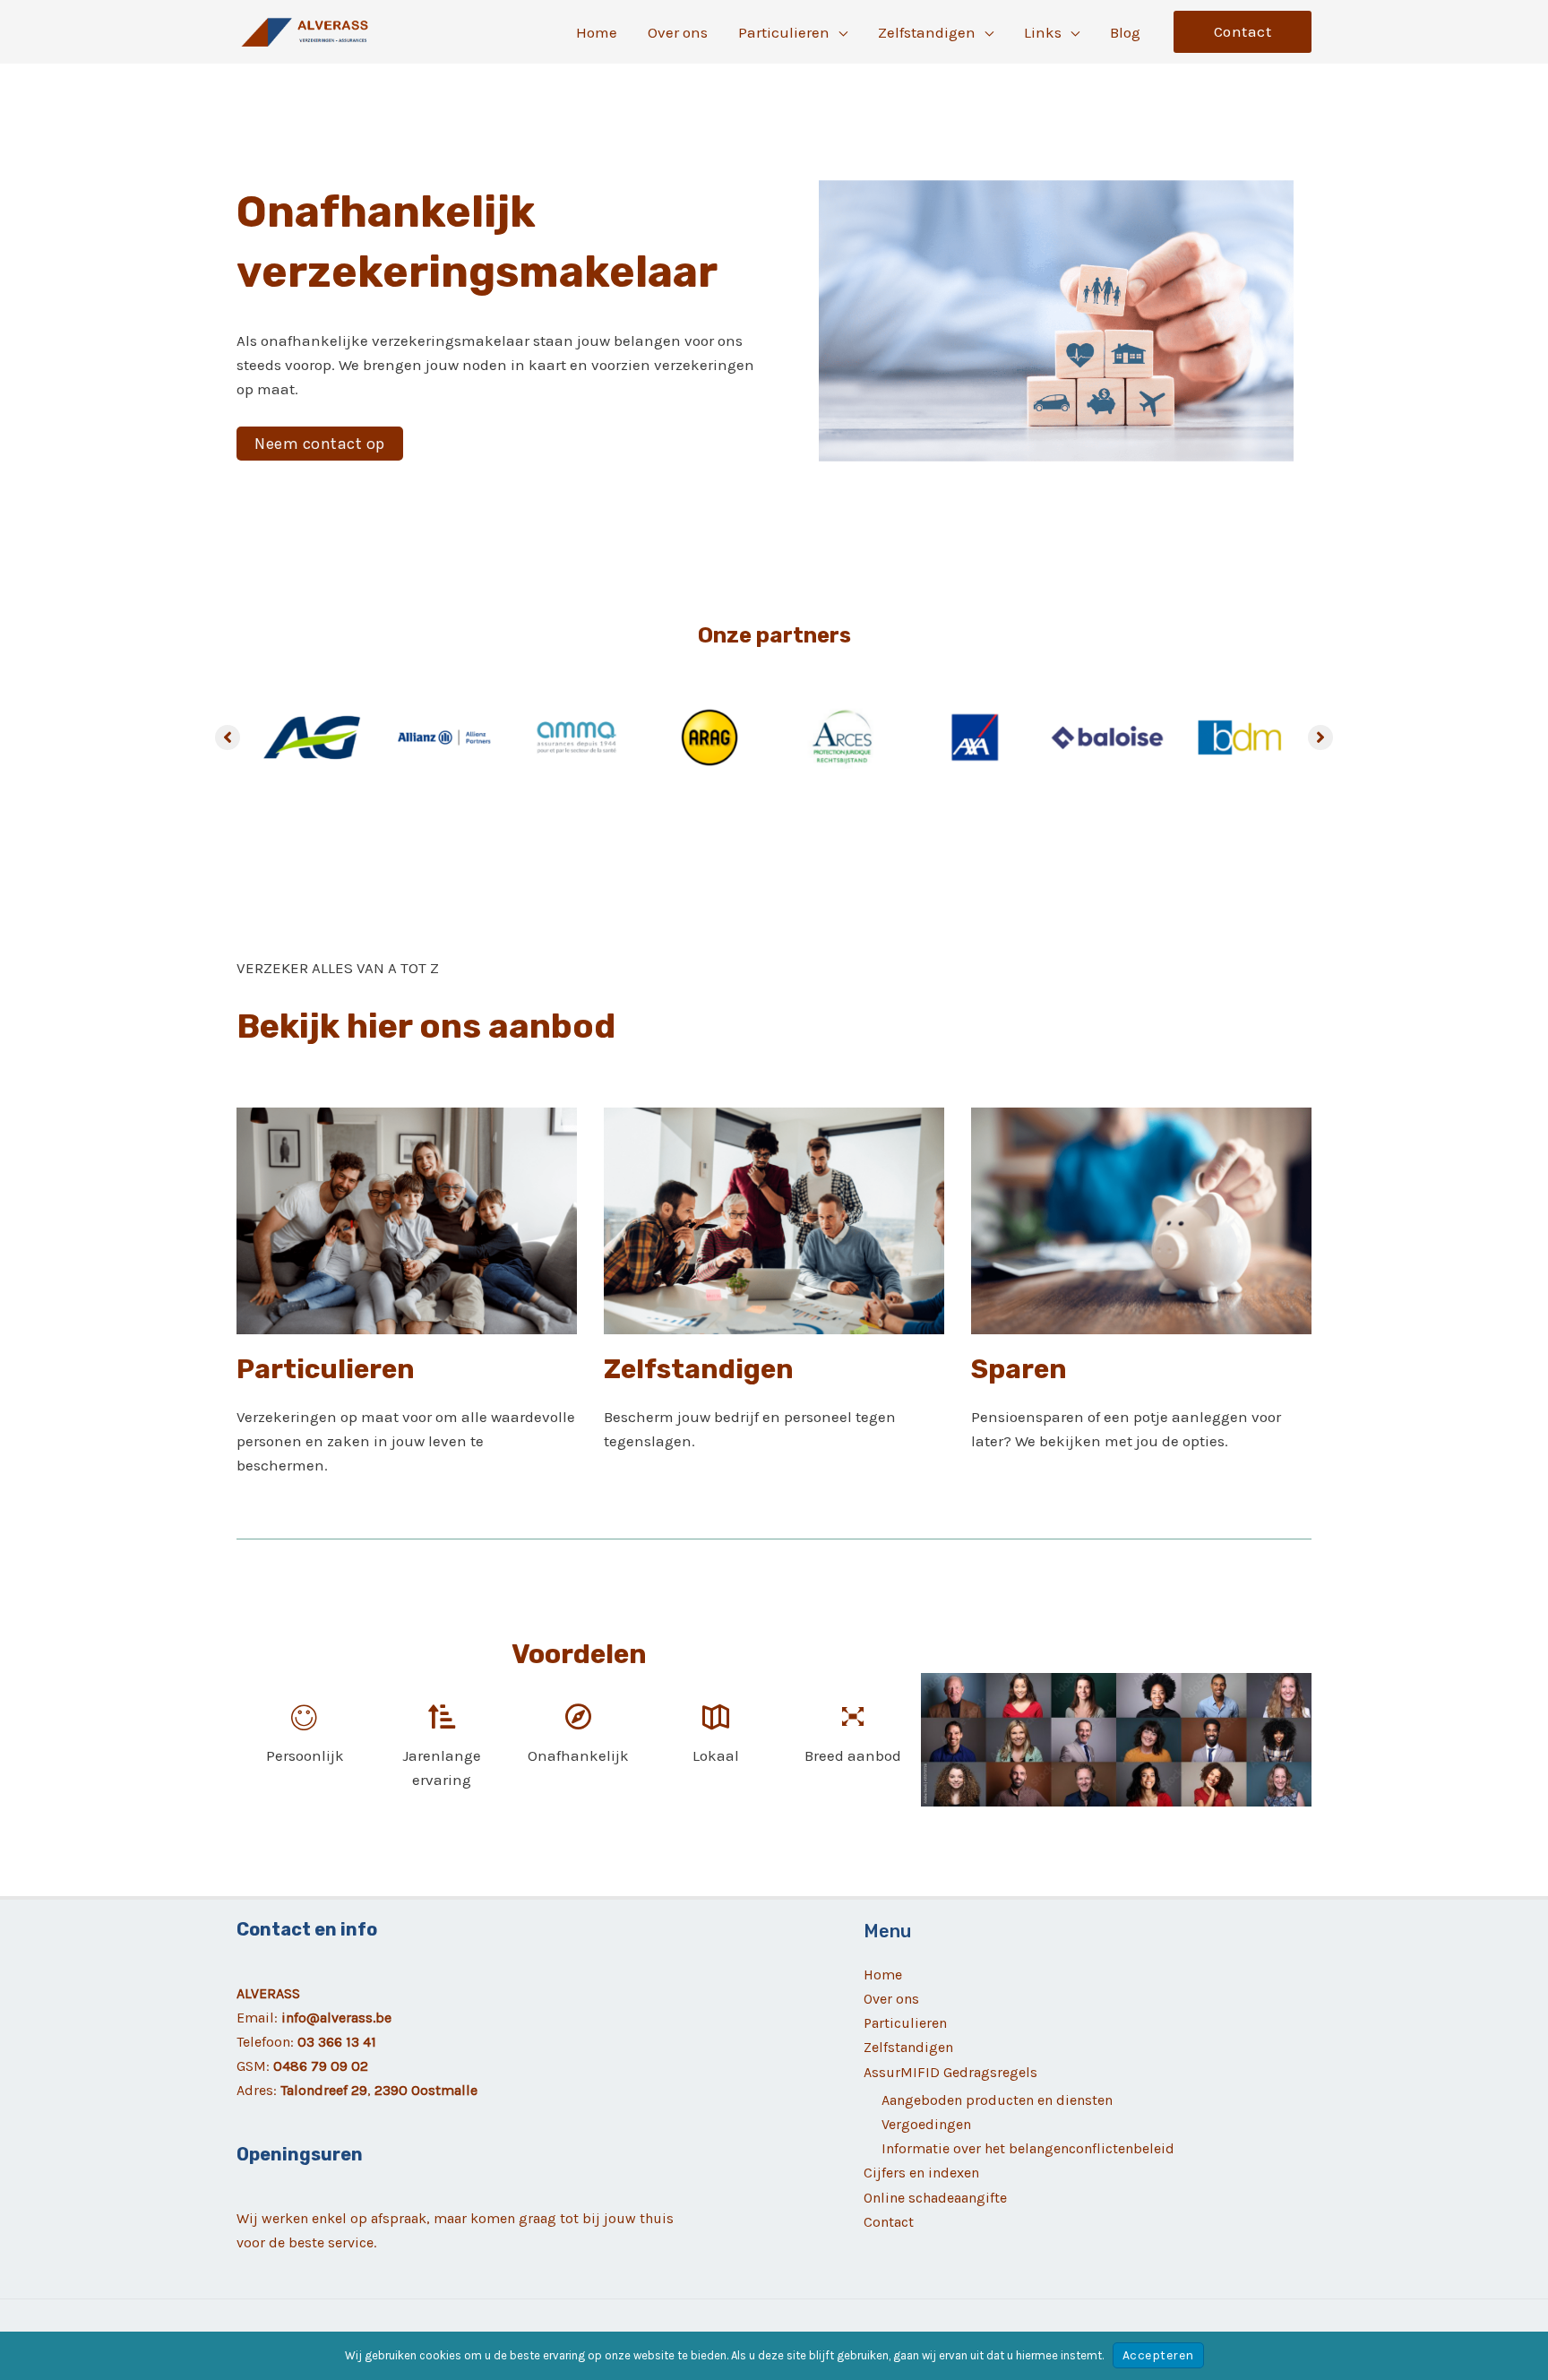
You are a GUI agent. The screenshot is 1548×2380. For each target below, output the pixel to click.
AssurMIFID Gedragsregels (950, 2072)
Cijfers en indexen (921, 2173)
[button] (838, 32)
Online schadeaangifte (935, 2198)
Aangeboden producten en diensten (997, 2100)
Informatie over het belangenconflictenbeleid (1028, 2148)
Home (883, 1975)
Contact (889, 2222)
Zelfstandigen (908, 2047)
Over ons (891, 1999)
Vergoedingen (926, 2124)
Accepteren (1158, 2355)
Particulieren (905, 2023)
